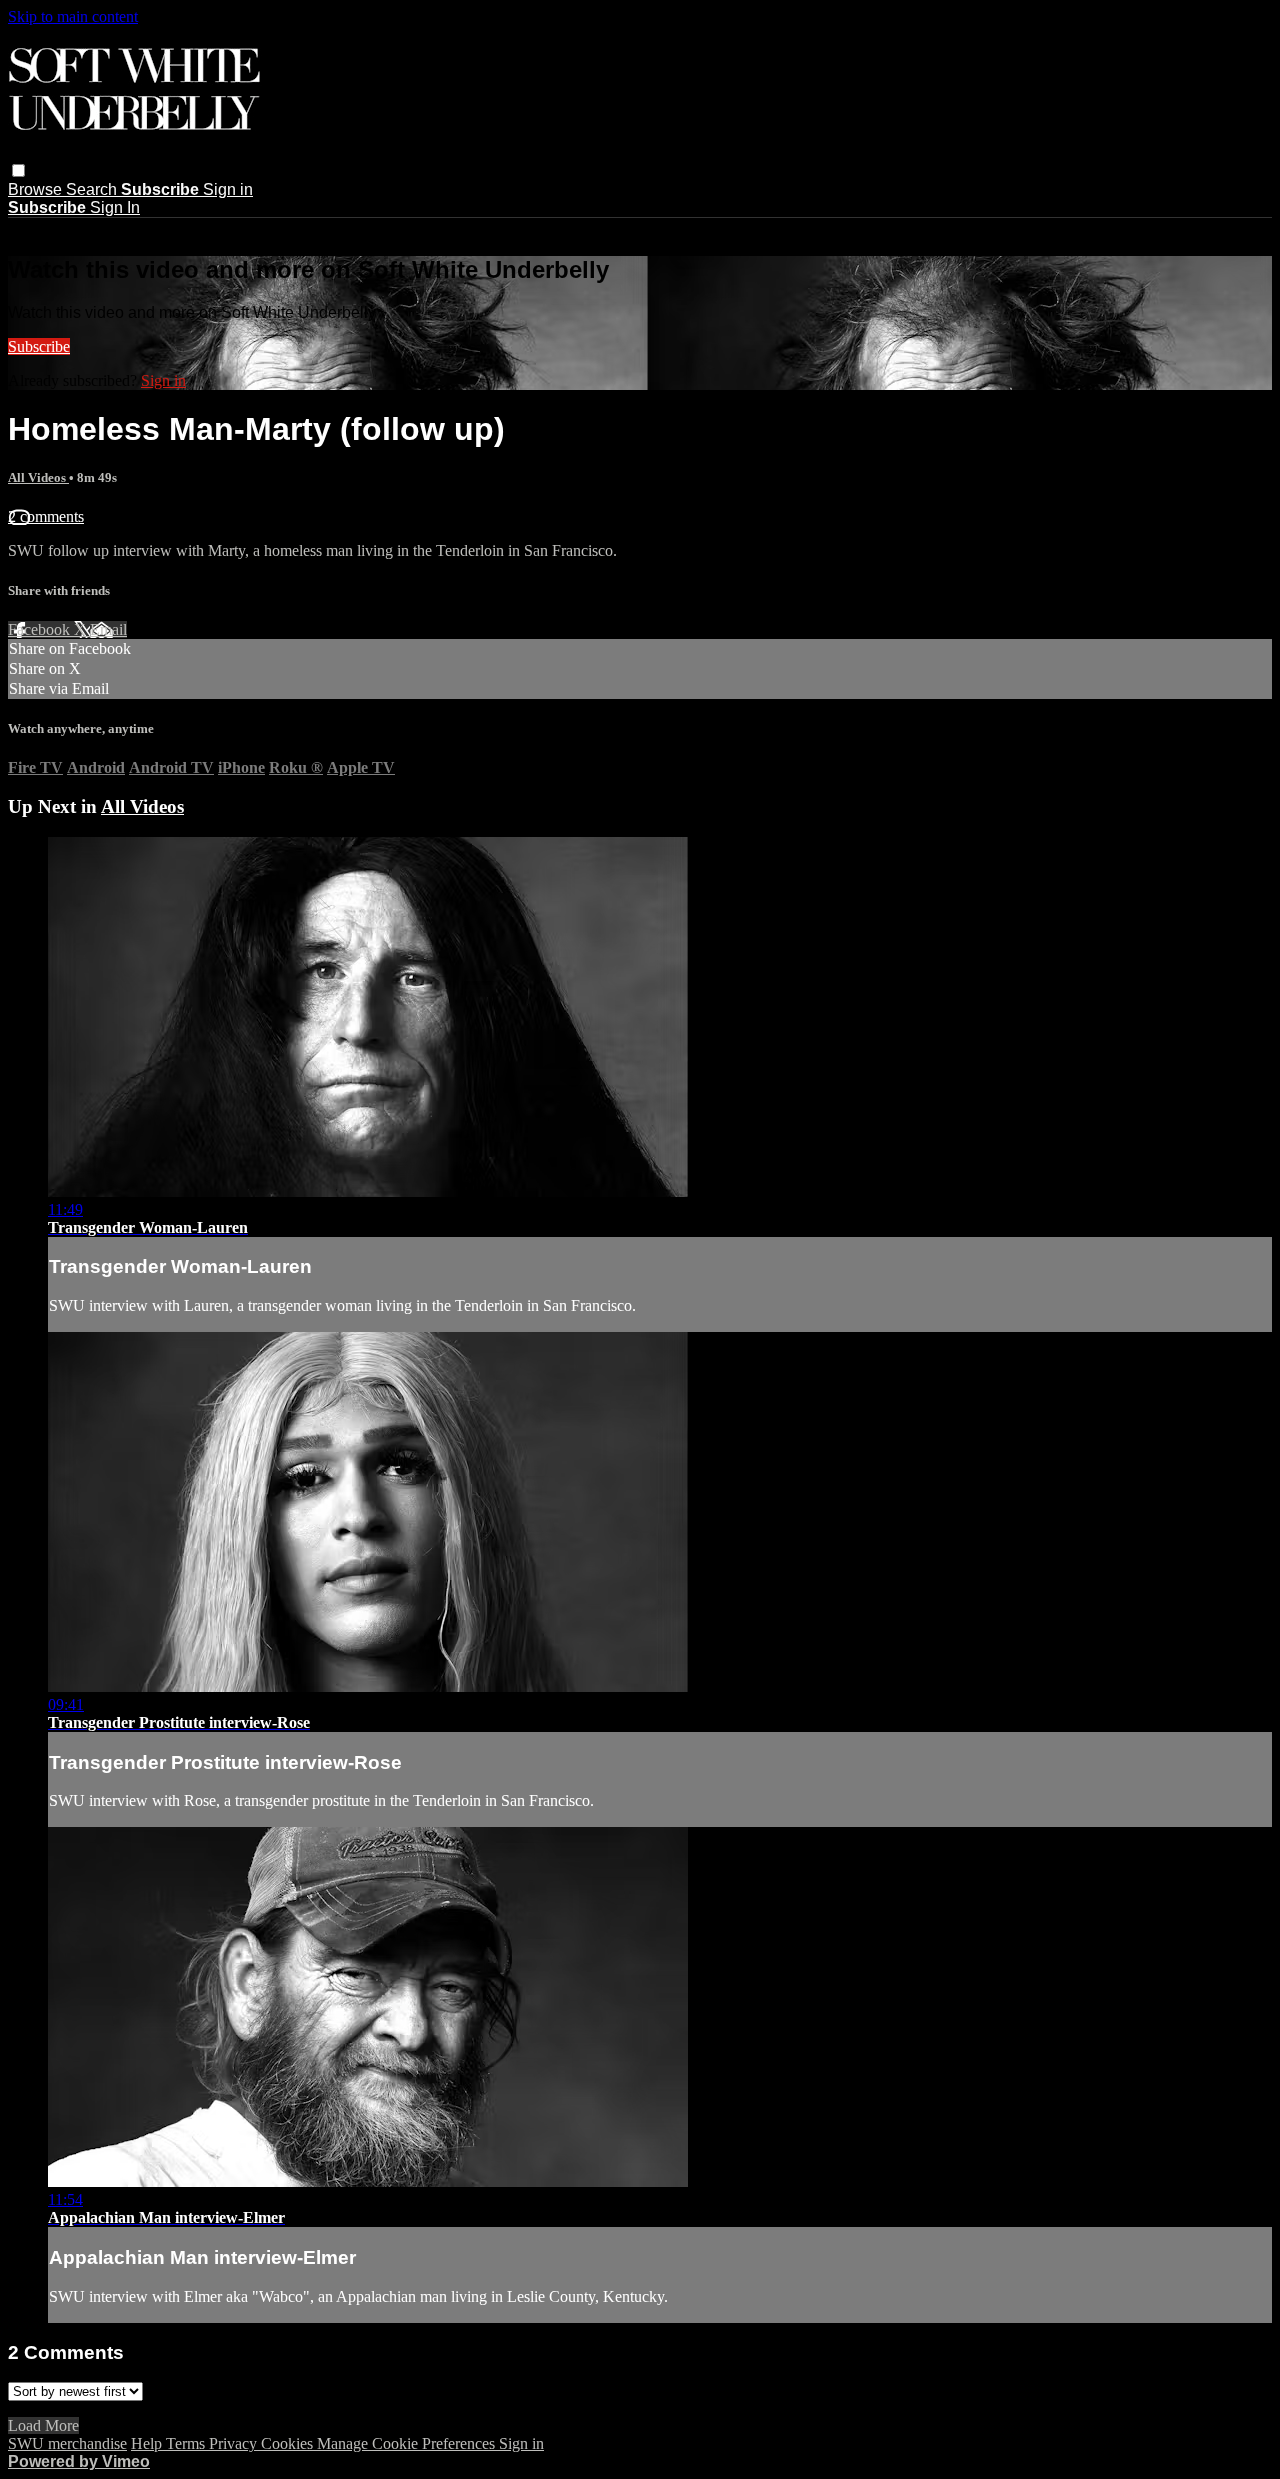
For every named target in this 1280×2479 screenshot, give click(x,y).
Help (148, 2443)
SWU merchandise (67, 2443)
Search (93, 189)
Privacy (235, 2443)
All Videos (38, 477)
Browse (37, 189)
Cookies (289, 2443)
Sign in (228, 189)
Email (108, 629)
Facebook (41, 629)
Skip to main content (73, 16)
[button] (18, 170)
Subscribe (39, 346)
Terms (187, 2443)
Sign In (115, 207)
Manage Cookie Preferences (408, 2443)
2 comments (46, 516)
